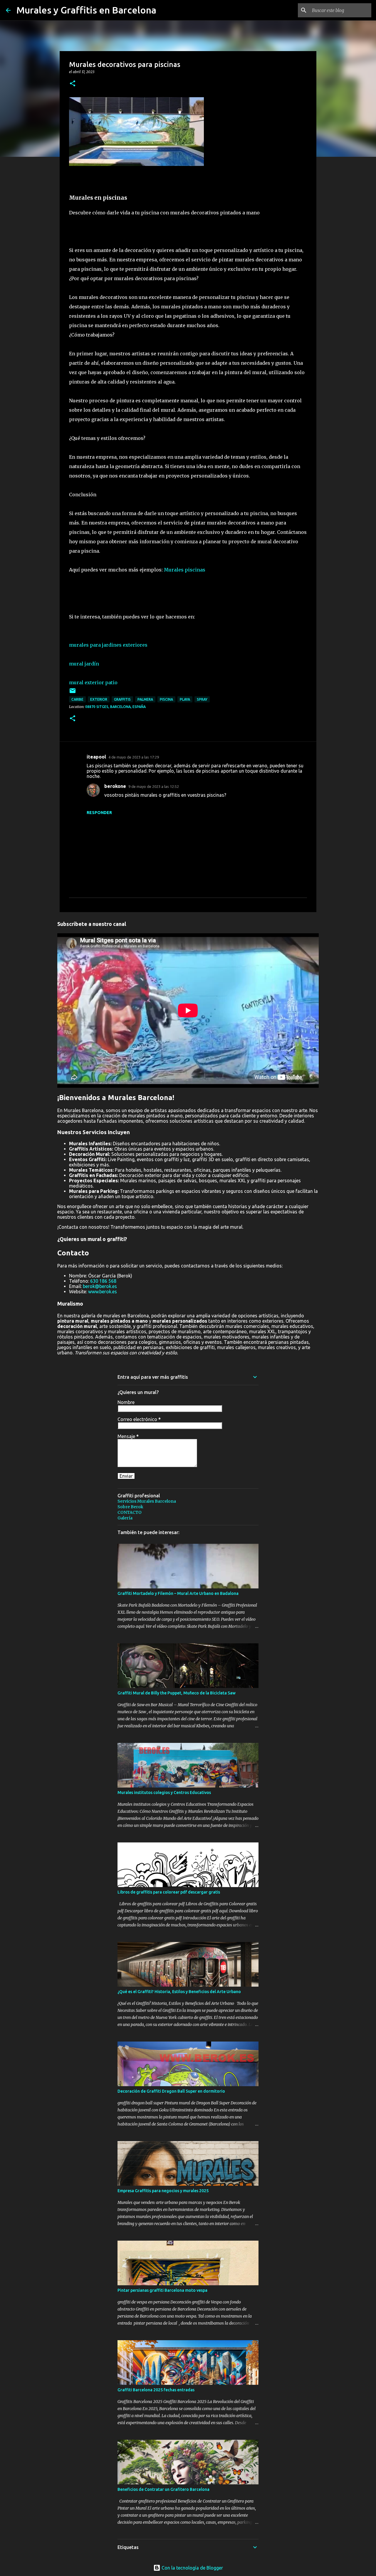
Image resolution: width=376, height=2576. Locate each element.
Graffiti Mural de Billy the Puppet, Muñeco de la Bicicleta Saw (177, 1693)
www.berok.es (103, 1292)
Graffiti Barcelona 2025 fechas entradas (156, 2390)
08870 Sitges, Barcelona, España (115, 707)
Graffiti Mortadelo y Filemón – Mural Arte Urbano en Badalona (178, 1593)
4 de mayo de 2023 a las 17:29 (134, 757)
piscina (166, 699)
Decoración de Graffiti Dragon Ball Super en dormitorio (171, 2091)
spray (202, 699)
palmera (145, 699)
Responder (99, 813)
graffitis (122, 699)
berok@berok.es (100, 1286)
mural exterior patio (93, 682)
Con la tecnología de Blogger (192, 2568)
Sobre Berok (130, 1507)
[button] (73, 84)
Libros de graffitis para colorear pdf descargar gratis (169, 1892)
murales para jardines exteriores (108, 645)
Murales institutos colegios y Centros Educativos (164, 1793)
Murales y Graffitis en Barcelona (86, 10)
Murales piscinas (185, 570)
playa (185, 699)
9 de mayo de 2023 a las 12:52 (154, 786)
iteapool (96, 757)
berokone (115, 786)
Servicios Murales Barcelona (147, 1501)
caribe (77, 699)
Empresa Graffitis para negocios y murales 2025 (163, 2191)
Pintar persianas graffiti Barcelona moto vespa (162, 2290)
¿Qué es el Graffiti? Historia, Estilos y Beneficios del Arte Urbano (179, 1992)
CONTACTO (130, 1512)
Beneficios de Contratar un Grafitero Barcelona (163, 2489)
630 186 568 (103, 1281)
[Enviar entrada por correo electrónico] (73, 693)
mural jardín (84, 664)
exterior (99, 699)
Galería (125, 1518)
